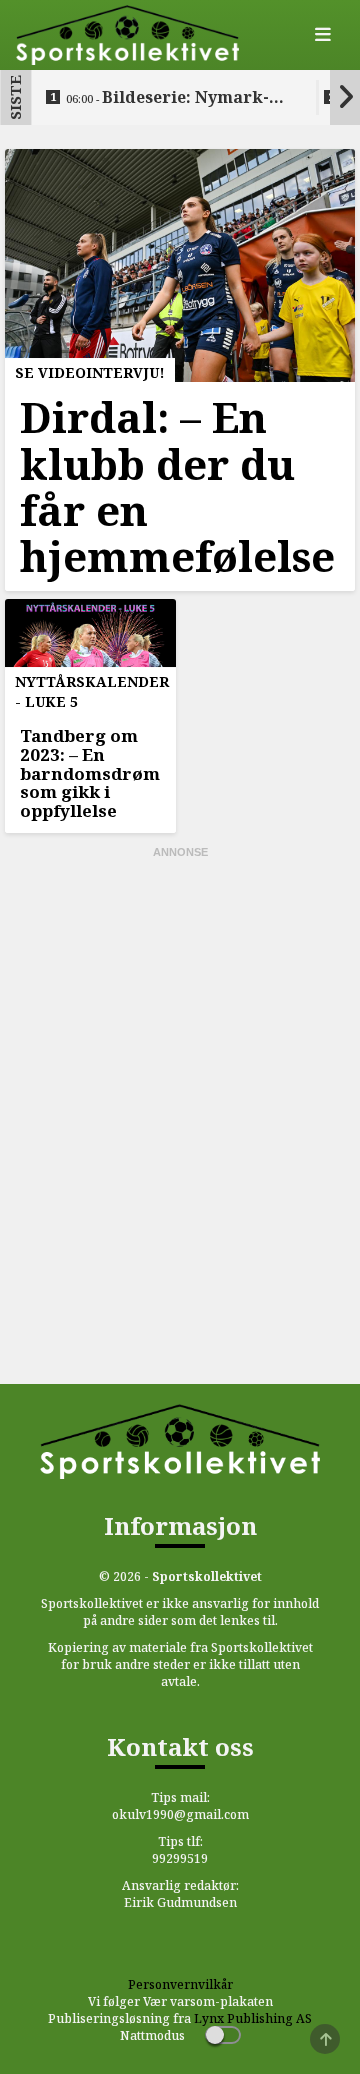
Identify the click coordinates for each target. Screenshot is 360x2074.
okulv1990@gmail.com (180, 1814)
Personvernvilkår (180, 1984)
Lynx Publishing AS (253, 2018)
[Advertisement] (180, 986)
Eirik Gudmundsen (180, 1902)
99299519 (180, 1858)
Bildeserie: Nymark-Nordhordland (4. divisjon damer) (175, 98)
